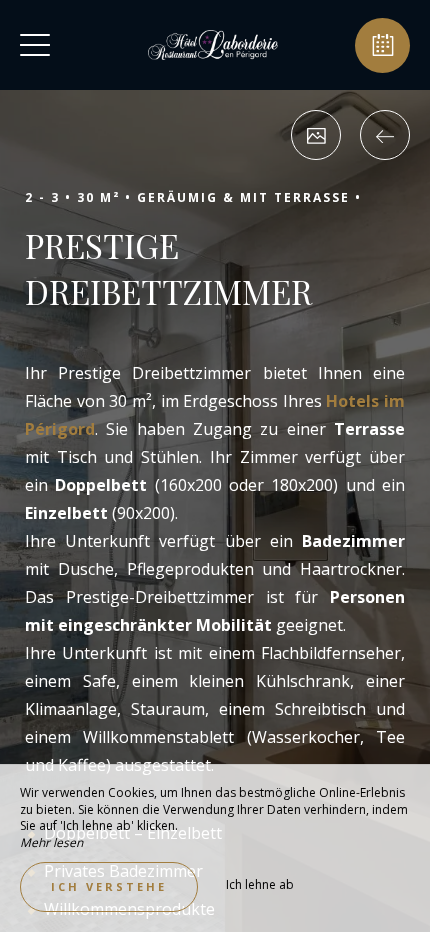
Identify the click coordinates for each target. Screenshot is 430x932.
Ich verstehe (109, 886)
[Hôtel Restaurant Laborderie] (213, 45)
